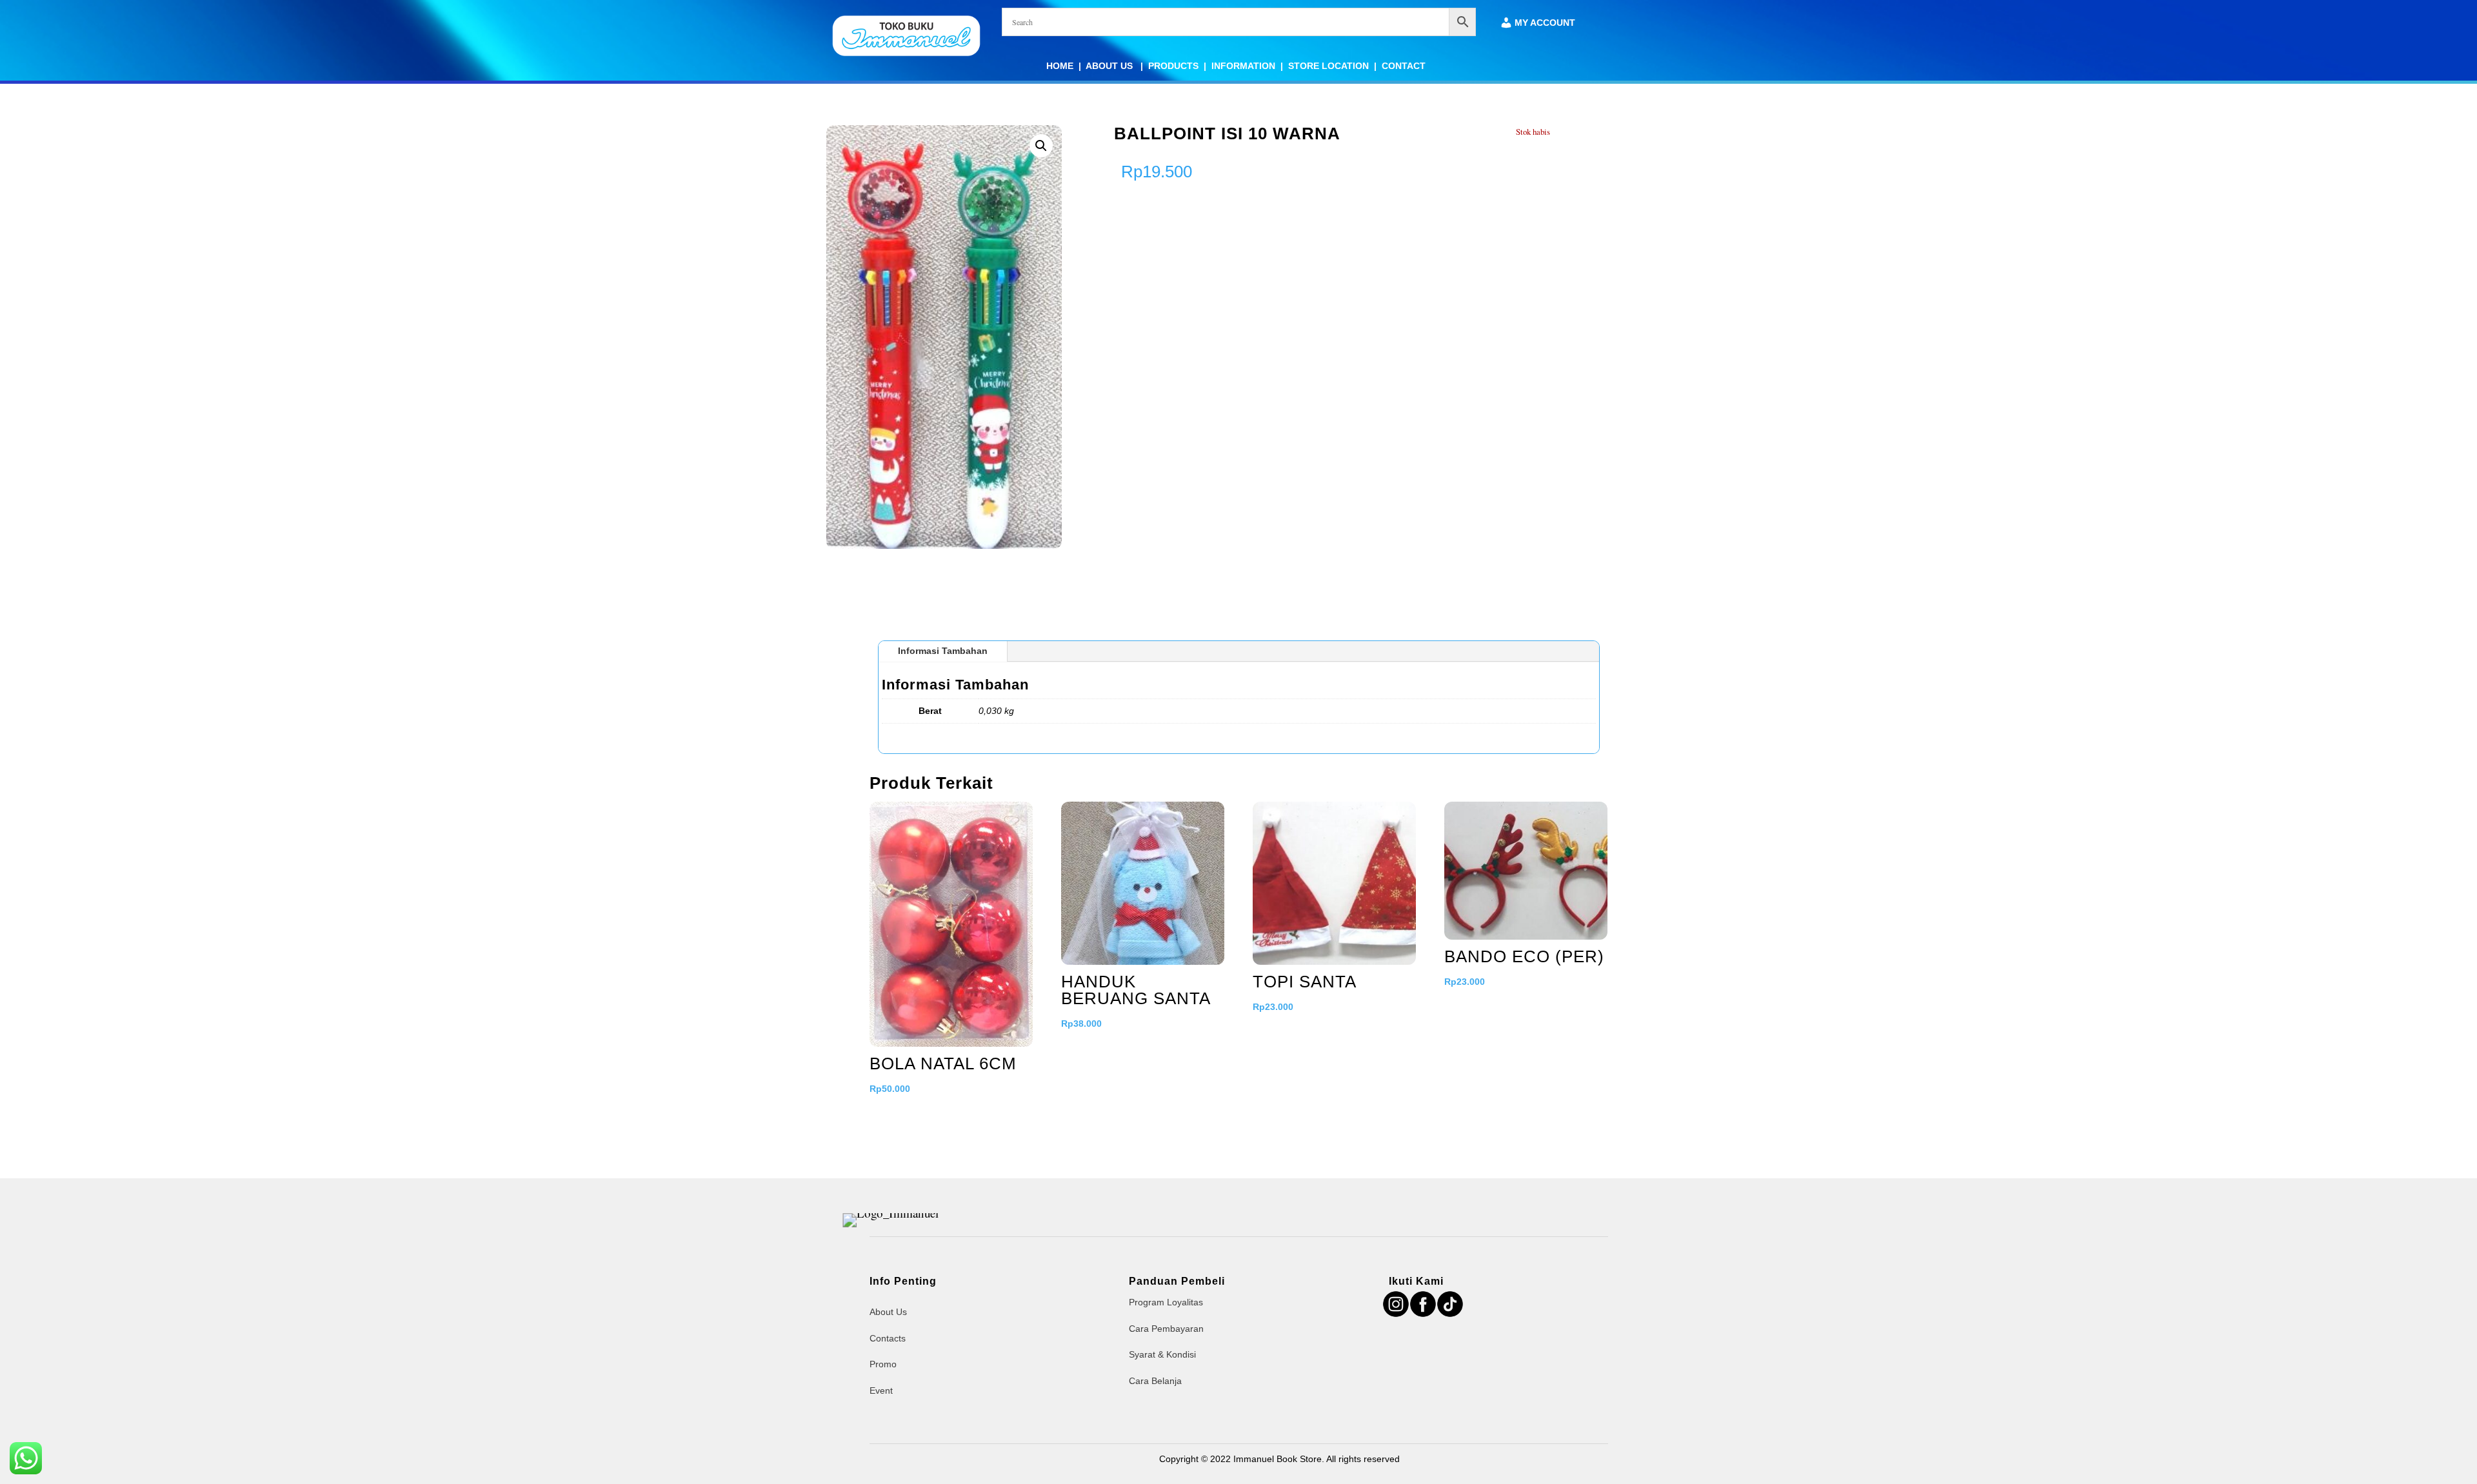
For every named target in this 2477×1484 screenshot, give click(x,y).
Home (1060, 66)
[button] (1041, 146)
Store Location (1328, 66)
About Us (1110, 66)
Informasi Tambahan (943, 651)
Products (1173, 66)
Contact (1404, 66)
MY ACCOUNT (1545, 23)
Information (1243, 66)
